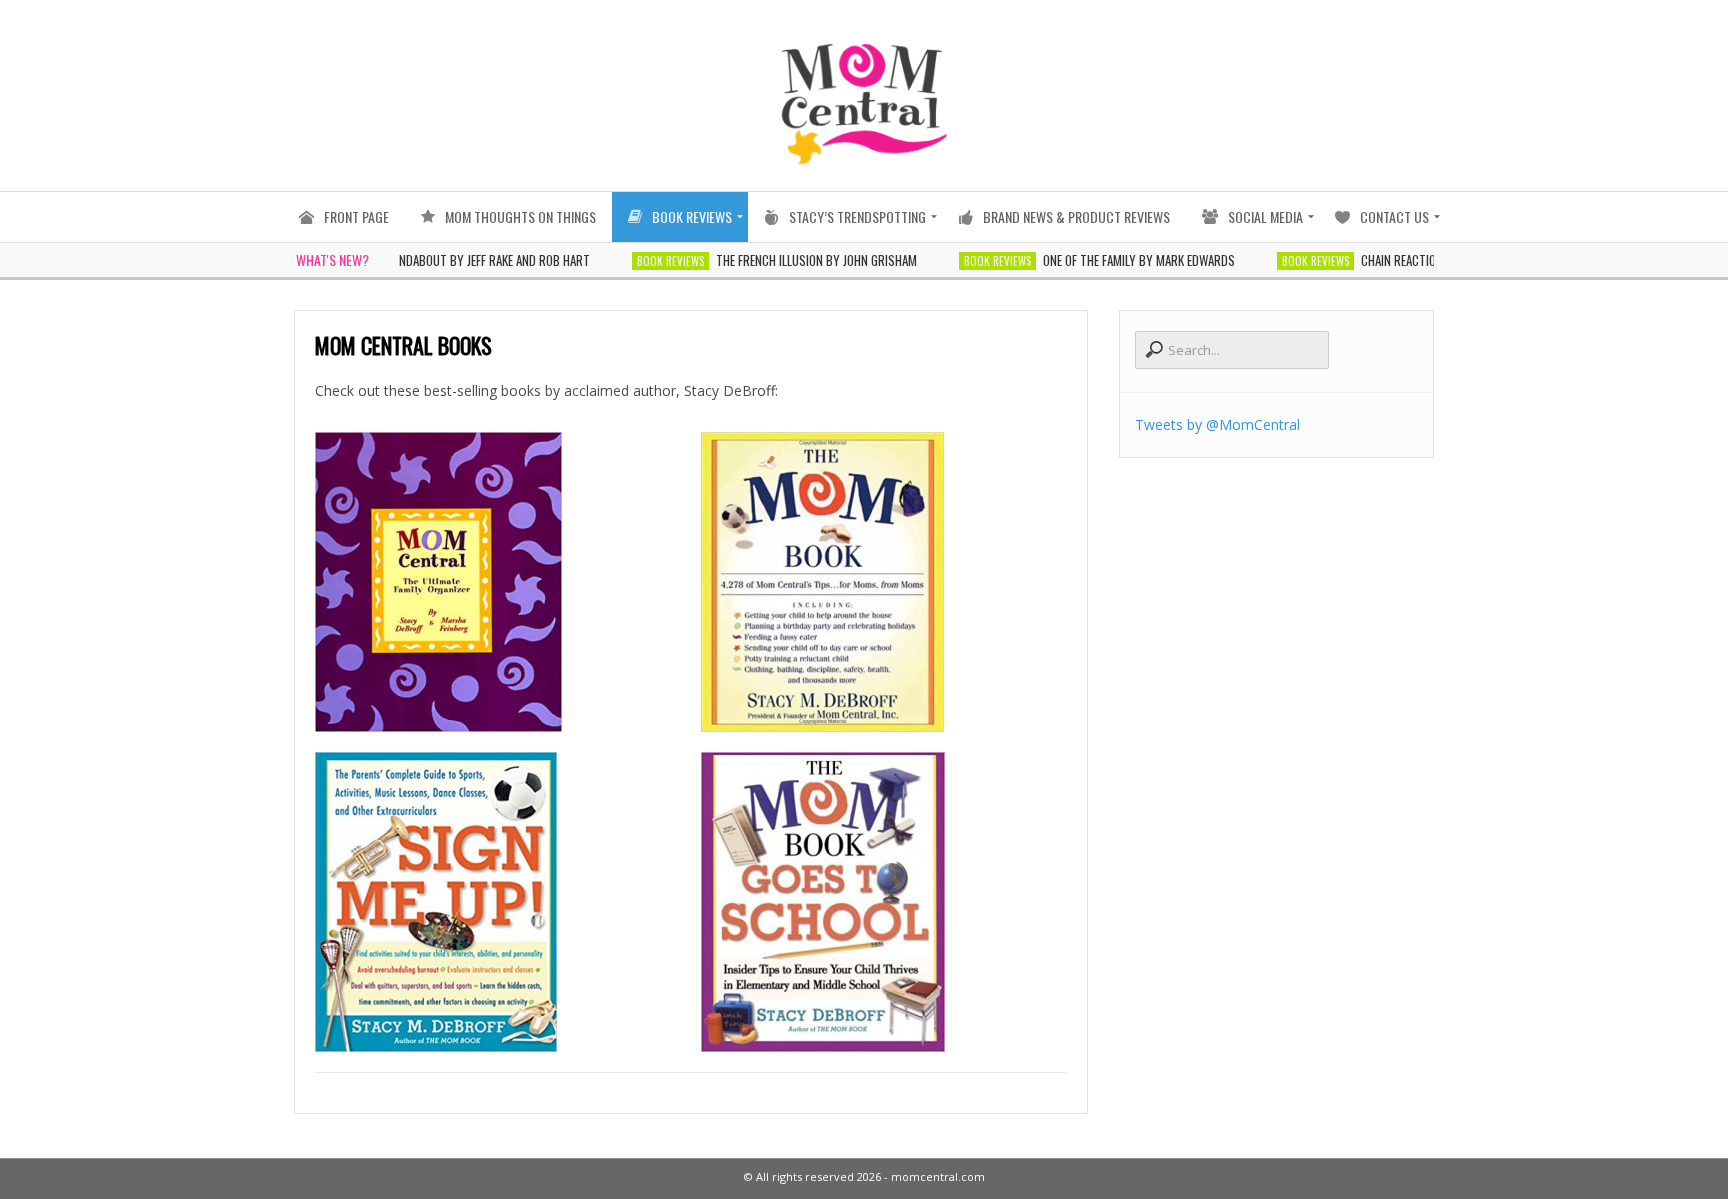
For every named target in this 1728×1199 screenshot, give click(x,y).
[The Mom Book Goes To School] (884, 902)
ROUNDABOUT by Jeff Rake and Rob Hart (452, 260)
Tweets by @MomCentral (1217, 424)
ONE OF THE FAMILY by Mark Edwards (1107, 260)
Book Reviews (638, 261)
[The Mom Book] (884, 582)
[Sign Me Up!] (498, 902)
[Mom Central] (498, 582)
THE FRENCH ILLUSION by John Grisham (784, 260)
